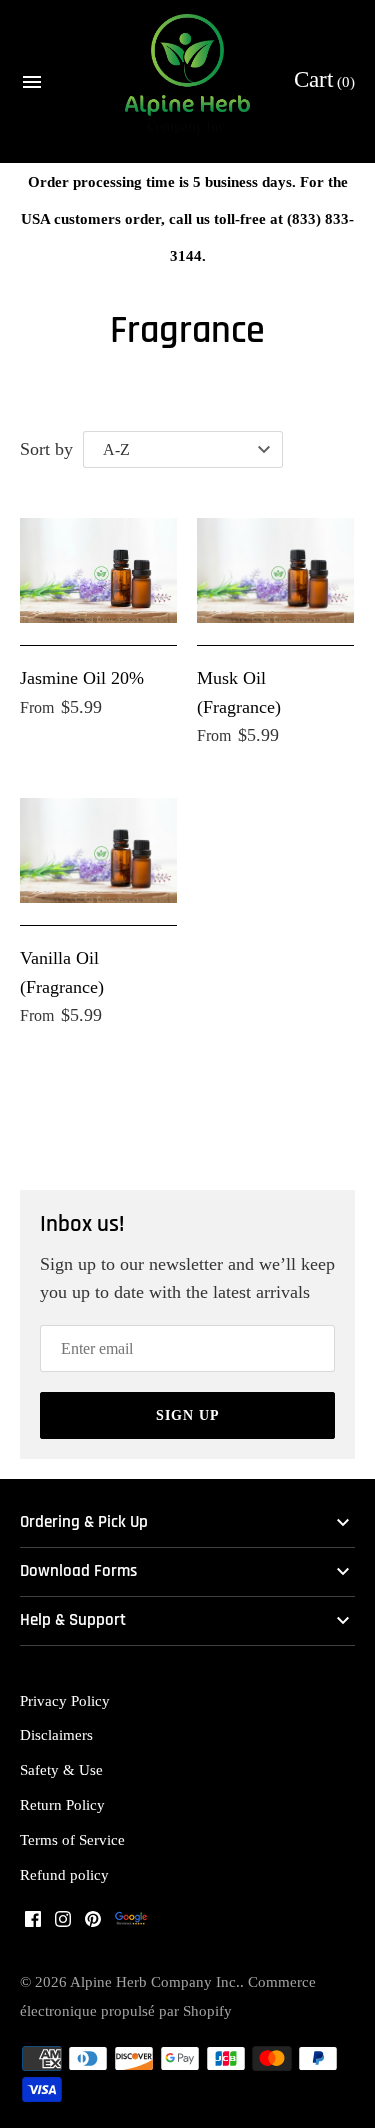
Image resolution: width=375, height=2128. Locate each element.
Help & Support (73, 1620)
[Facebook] (33, 1924)
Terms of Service (72, 1839)
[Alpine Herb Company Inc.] (187, 82)
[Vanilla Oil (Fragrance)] (98, 850)
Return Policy (62, 1804)
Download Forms (78, 1571)
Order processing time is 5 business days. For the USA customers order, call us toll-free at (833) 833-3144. (187, 218)
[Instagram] (63, 1924)
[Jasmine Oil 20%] (98, 570)
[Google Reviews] (131, 1924)
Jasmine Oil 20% (82, 678)
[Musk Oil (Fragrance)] (275, 570)
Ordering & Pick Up (84, 1522)
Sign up (188, 1415)
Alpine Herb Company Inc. (155, 1981)
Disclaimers (56, 1734)
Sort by (46, 449)
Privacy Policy (65, 1700)
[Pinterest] (93, 1924)
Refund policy (64, 1874)
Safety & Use (61, 1769)
